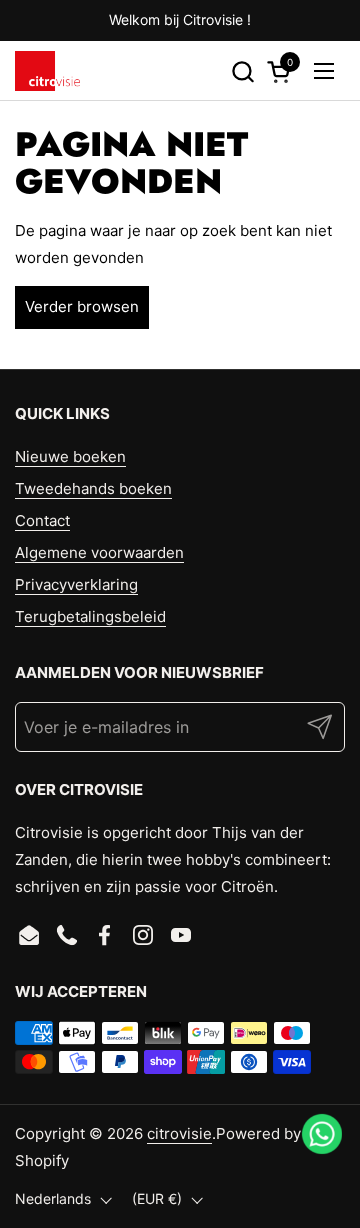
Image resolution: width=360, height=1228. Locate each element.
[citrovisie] (47, 71)
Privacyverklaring (76, 584)
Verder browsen (82, 306)
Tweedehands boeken (93, 488)
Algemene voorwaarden (99, 552)
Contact (42, 520)
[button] (242, 71)
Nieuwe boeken (70, 456)
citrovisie (179, 1133)
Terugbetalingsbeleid (90, 616)
